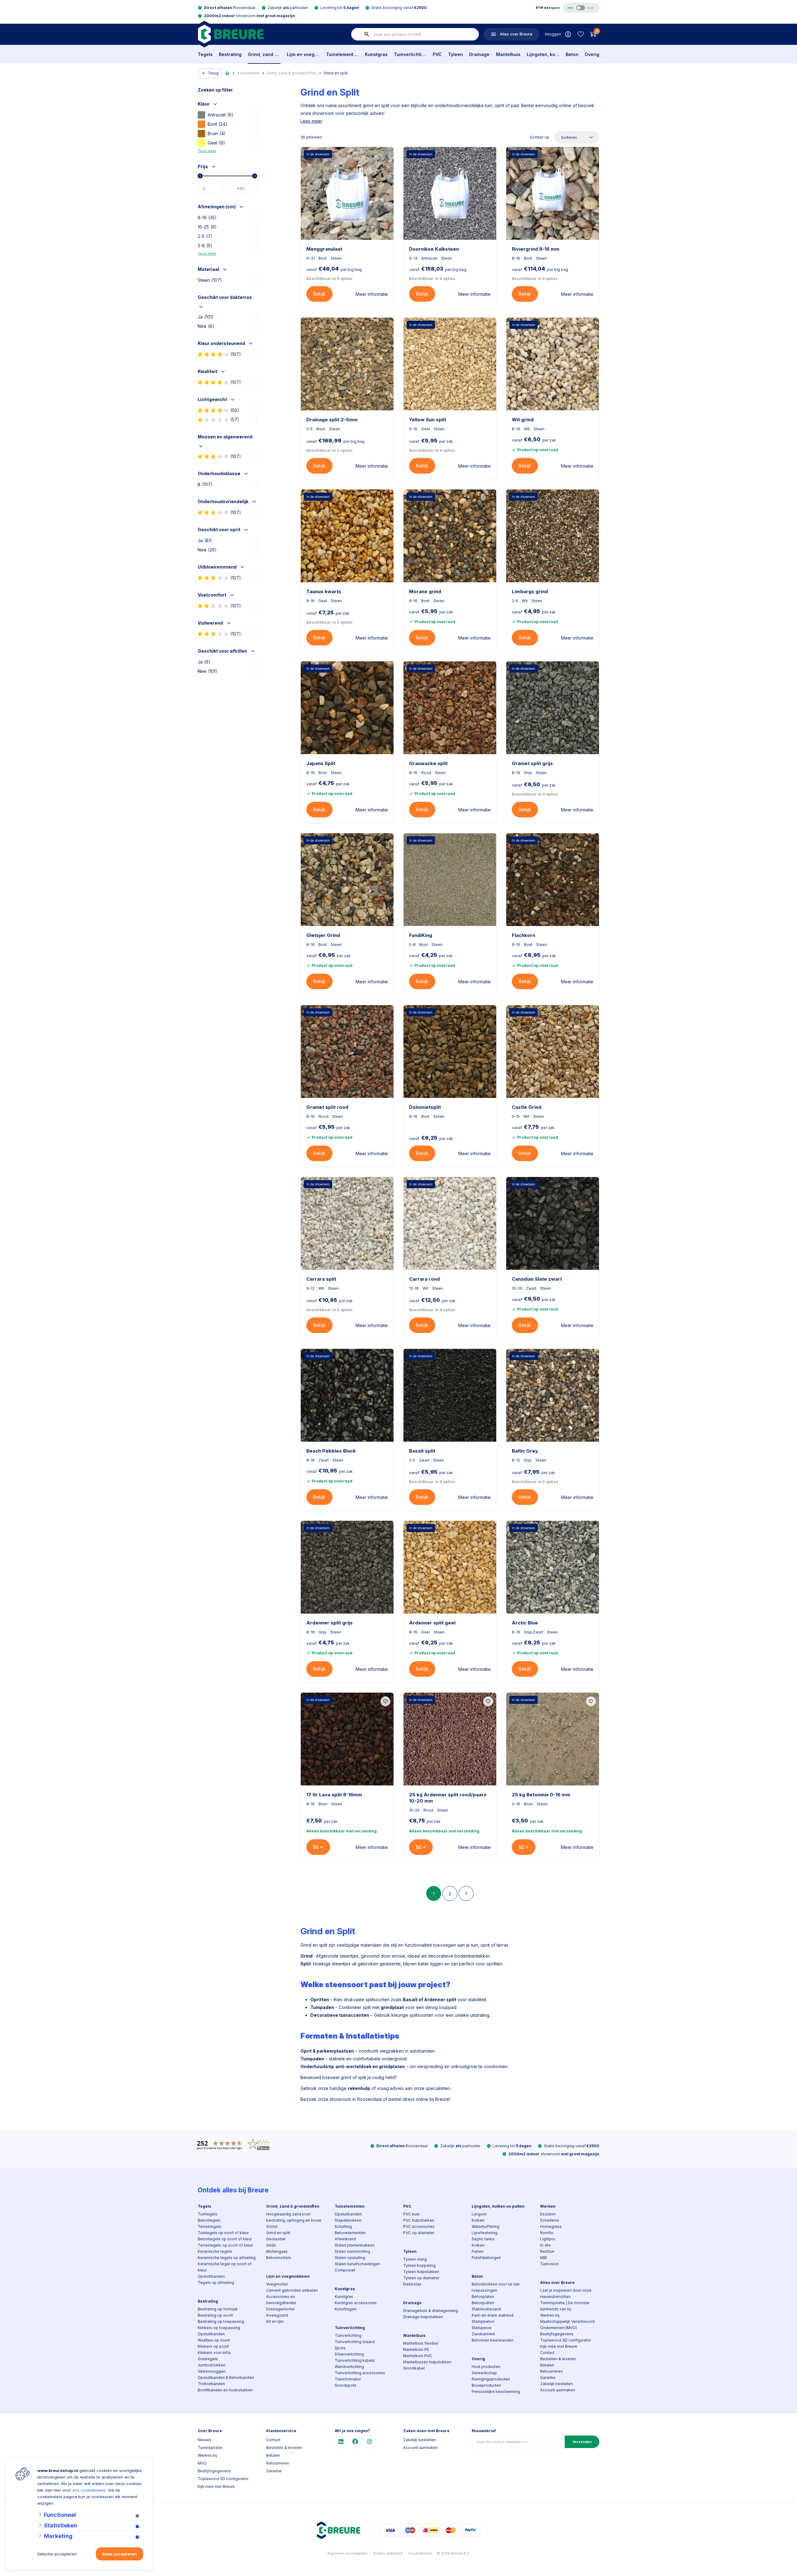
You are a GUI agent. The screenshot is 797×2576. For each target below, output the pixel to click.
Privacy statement (388, 2553)
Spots (340, 2348)
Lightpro (548, 2239)
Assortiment (248, 73)
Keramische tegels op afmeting (227, 2258)
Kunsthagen (346, 2309)
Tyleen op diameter (421, 2278)
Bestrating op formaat (218, 2309)
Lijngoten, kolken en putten (543, 54)
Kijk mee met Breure (559, 2346)
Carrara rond (424, 1279)
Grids (271, 2245)
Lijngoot (479, 2214)
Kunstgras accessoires (356, 2303)
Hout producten (486, 2367)
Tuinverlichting (410, 54)
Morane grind (425, 591)
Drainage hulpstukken (423, 2317)
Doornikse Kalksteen (434, 249)
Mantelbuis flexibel (421, 2343)
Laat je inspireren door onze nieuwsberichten (566, 2293)
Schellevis (550, 2220)
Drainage (479, 54)
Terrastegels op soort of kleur (225, 2245)
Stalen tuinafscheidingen (357, 2264)
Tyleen (455, 54)
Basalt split (422, 1451)
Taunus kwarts (324, 591)
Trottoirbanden (211, 2384)
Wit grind (523, 420)
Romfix (547, 2233)
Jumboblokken (212, 2365)
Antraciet (221, 115)
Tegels (205, 54)
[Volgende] (466, 1893)
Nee (206, 326)
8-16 (207, 217)
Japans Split (321, 763)
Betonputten (483, 2303)
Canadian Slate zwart (537, 1279)
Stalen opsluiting (350, 2258)
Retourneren (552, 2371)
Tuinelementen (342, 54)
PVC (437, 54)
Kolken (478, 2220)
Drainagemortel (280, 2309)
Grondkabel (414, 2368)
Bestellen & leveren (558, 2359)
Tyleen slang (415, 2259)
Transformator (348, 2379)
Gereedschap (484, 2373)
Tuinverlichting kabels (355, 2360)
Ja (206, 317)
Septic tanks (483, 2239)
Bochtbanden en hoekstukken (225, 2390)
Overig (592, 54)
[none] (367, 34)
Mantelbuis (508, 54)
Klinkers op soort (213, 2346)
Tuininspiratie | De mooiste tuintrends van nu (565, 2306)
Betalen (547, 2365)
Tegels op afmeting (216, 2283)
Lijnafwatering (485, 2233)
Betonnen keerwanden (493, 2340)
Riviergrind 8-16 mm (536, 249)
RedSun (547, 2251)
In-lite (545, 2245)
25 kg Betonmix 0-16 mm (541, 1795)
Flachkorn (523, 935)
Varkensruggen (212, 2371)
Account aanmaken (558, 2390)
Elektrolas (412, 2284)
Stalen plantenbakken (355, 2245)
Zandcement (483, 2334)
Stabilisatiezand (486, 2309)
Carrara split (321, 1279)
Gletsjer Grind (323, 935)
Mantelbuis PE (416, 2349)
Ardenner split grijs (330, 1623)
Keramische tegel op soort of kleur (225, 2267)
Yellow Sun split (428, 420)
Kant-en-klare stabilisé (493, 2315)
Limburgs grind (530, 591)
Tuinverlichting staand (355, 2342)
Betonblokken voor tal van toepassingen (496, 2287)
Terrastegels (210, 2226)
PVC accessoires (419, 2226)
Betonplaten (483, 2297)
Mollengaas (277, 2251)
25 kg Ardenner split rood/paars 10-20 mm (448, 1798)
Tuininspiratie (210, 2448)
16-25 (207, 227)
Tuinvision (549, 2264)
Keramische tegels (215, 2251)
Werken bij (550, 2315)
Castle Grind (527, 1107)
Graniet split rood (327, 1107)
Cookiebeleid (420, 2553)
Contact (547, 2353)
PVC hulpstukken (419, 2220)
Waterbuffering (486, 2226)
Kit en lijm (275, 2321)
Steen (210, 280)
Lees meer (311, 121)
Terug (213, 73)
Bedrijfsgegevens (557, 2334)
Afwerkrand (345, 2239)
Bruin (217, 133)
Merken (548, 2206)
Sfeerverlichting (349, 2354)
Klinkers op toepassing (219, 2328)
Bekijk (319, 294)
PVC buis (411, 2214)
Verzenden (582, 2442)
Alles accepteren (120, 2554)
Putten (478, 2251)
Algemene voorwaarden (347, 2553)
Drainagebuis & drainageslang (431, 2311)
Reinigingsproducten (491, 2379)
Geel (216, 143)
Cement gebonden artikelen (292, 2290)
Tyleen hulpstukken (421, 2272)
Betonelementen (350, 2233)
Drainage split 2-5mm (332, 420)
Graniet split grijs (532, 763)
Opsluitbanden (211, 2276)
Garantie (548, 2377)
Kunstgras (376, 54)
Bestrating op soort (215, 2315)
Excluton (548, 2214)
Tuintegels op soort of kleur (223, 2233)
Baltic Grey (525, 1451)
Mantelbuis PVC (418, 2356)
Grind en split (336, 73)
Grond (272, 2226)
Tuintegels (208, 2214)
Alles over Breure (557, 2283)
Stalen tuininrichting (352, 2251)
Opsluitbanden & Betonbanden (226, 2377)
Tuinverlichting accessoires (360, 2373)
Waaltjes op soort (214, 2340)
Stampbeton (483, 2321)
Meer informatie (372, 294)
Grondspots (346, 2385)
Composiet (345, 2270)
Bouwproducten (486, 2385)
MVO (202, 2463)
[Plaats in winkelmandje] (318, 1847)
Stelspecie (482, 2328)
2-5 (205, 236)
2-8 (205, 246)
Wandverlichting (349, 2367)
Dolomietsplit (425, 1107)
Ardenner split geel (432, 1623)
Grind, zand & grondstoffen (264, 54)
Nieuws (205, 2440)
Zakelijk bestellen (556, 2384)
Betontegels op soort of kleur (225, 2239)
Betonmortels (279, 2258)
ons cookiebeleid (89, 2490)
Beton (572, 54)
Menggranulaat (324, 249)
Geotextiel (276, 2239)
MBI (544, 2258)
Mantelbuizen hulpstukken (427, 2362)
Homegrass (551, 2226)
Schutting (343, 2226)
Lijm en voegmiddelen (303, 54)
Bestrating (230, 54)
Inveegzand (277, 2315)
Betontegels (209, 2220)
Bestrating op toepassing (221, 2321)
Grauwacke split (428, 763)
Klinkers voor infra (214, 2353)
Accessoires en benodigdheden (281, 2300)
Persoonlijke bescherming (496, 2392)
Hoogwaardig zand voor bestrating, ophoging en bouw (294, 2217)
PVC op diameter (419, 2233)
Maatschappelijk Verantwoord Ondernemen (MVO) (567, 2325)
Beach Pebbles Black (331, 1451)
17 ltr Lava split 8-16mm (334, 1795)
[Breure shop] (231, 34)
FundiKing (421, 935)
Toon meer (207, 151)
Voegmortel (277, 2284)
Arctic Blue (525, 1623)
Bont (217, 124)
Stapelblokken (348, 2220)
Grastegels (208, 2359)
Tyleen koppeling (419, 2265)
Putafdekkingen (486, 2258)
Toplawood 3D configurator (566, 2340)
